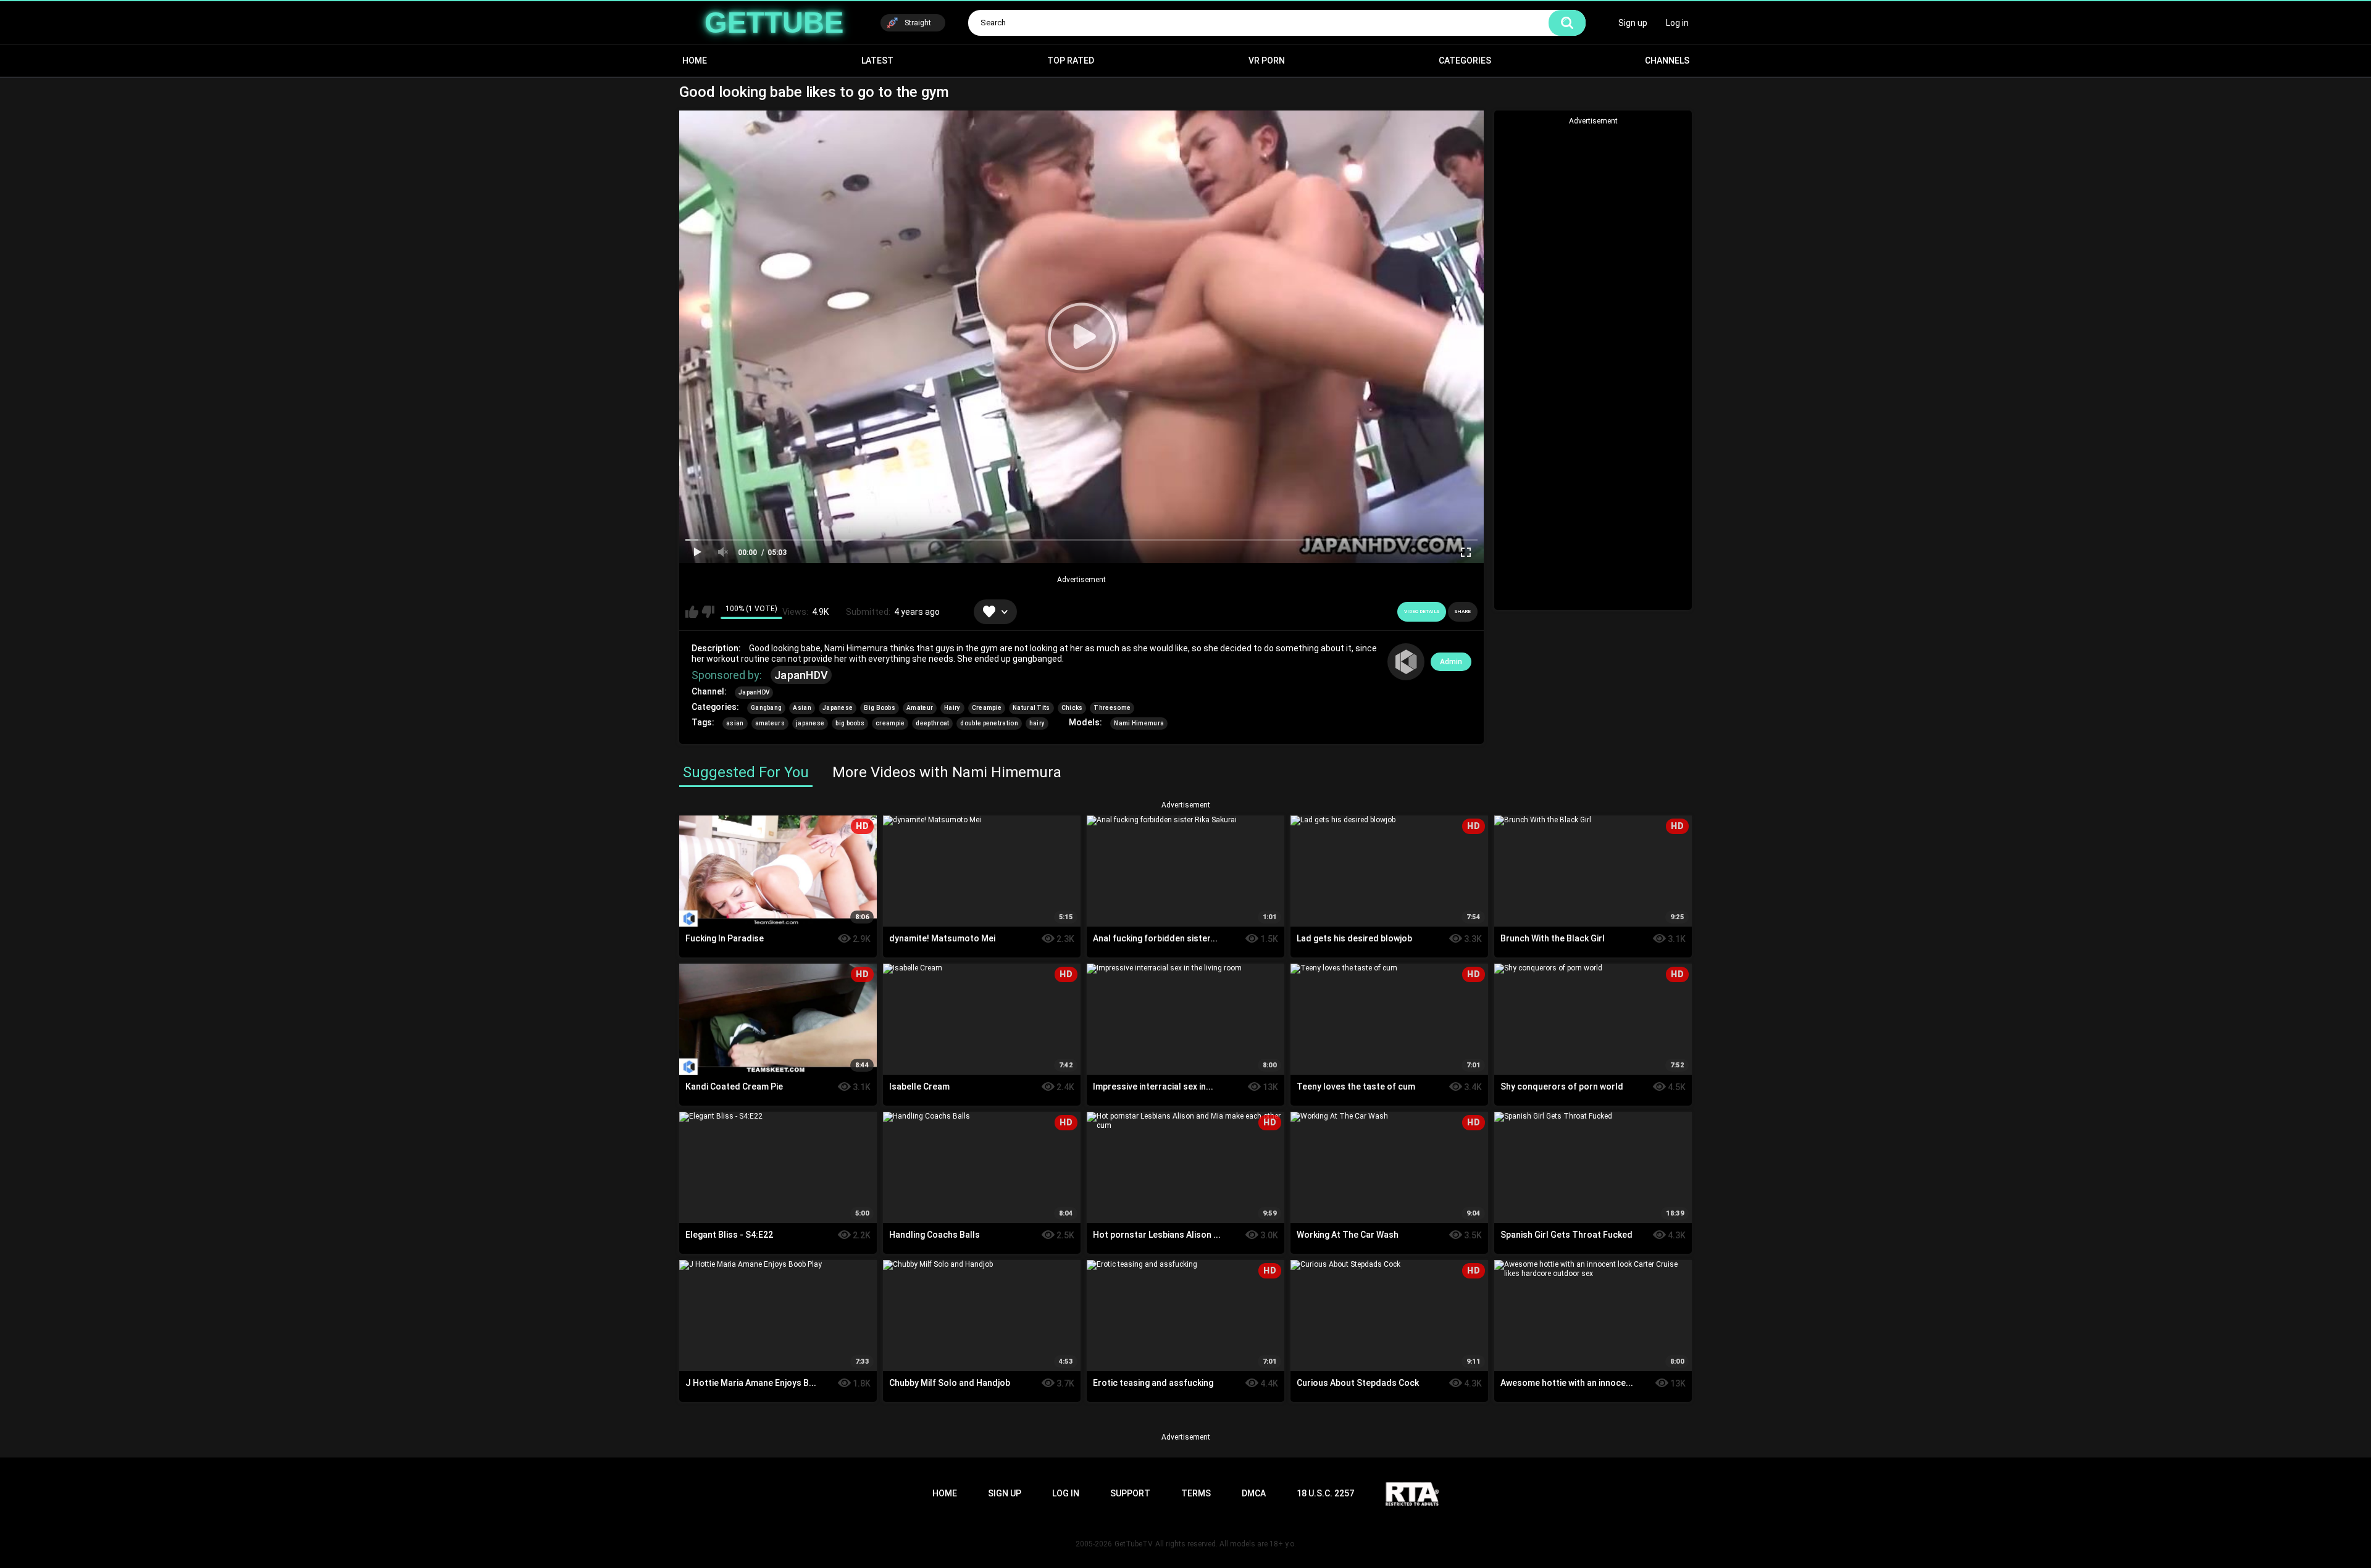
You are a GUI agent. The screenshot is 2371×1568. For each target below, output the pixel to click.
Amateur (920, 708)
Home (695, 60)
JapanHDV (801, 675)
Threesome (1112, 708)
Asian (802, 708)
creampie (890, 723)
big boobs (850, 723)
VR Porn (1267, 60)
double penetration (989, 723)
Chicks (1072, 708)
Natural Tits (1031, 708)
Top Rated (1071, 60)
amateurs (770, 723)
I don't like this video (708, 612)
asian (735, 723)
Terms (1196, 1493)
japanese (810, 723)
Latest (877, 60)
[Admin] (1406, 662)
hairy (1037, 723)
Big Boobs (880, 708)
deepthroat (932, 723)
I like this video (692, 612)
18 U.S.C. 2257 (1325, 1493)
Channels (1667, 60)
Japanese (838, 708)
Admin (1451, 662)
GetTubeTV (1134, 1544)
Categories (1465, 60)
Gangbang (766, 708)
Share (1463, 611)
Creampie (987, 708)
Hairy (952, 708)
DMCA (1254, 1493)
